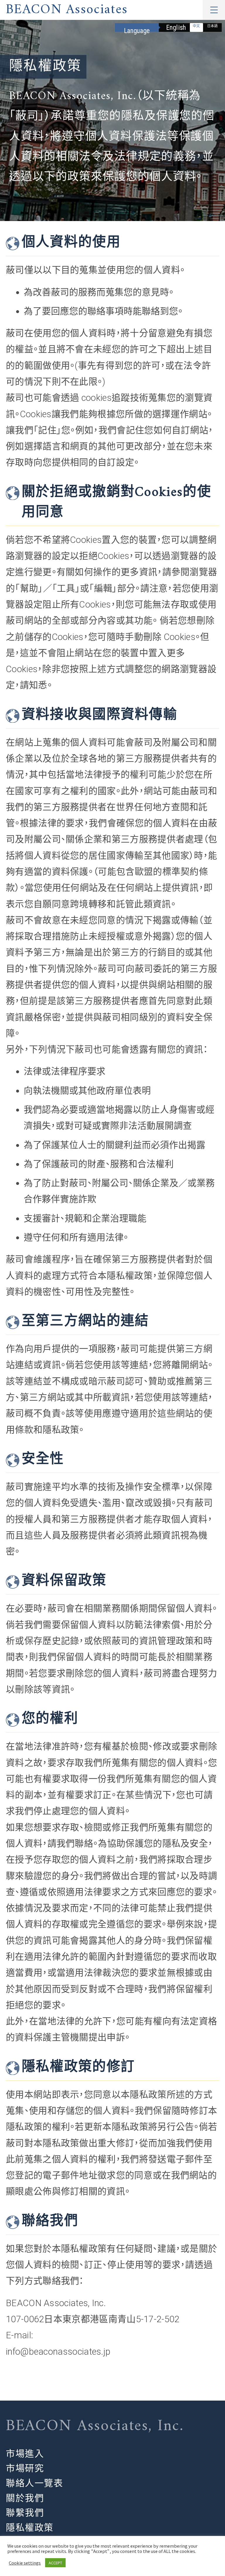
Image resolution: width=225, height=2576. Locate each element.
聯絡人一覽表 (34, 2483)
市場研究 (25, 2469)
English (176, 28)
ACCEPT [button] (55, 2563)
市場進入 (25, 2454)
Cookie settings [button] (25, 2563)
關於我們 (25, 2498)
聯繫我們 (25, 2513)
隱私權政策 (30, 2528)
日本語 (212, 26)
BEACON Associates (67, 10)
